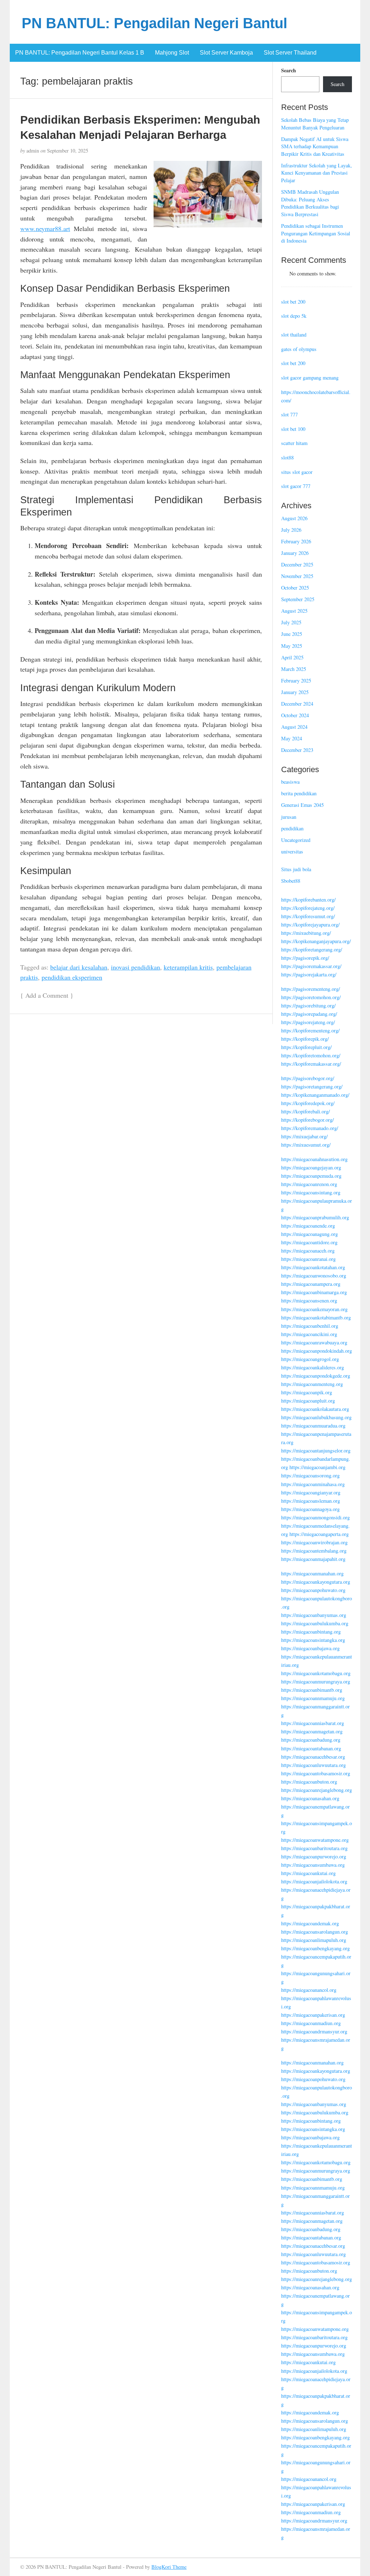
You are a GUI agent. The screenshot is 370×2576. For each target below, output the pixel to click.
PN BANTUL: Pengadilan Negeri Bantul (154, 23)
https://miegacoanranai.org (308, 1259)
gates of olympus (299, 349)
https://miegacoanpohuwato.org (313, 1590)
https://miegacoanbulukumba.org (315, 1623)
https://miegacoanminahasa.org (313, 1484)
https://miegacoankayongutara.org (316, 1582)
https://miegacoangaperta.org (319, 1534)
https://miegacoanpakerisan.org (313, 2015)
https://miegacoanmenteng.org (312, 1384)
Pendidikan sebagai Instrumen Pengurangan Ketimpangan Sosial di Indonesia (316, 233)
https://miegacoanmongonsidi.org (315, 1517)
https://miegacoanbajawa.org (310, 1648)
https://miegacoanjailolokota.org (314, 1881)
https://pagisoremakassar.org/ (311, 966)
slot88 (287, 457)
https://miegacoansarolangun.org (315, 1932)
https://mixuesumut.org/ (306, 1145)
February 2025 (296, 681)
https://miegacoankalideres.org (313, 1367)
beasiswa (290, 782)
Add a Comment (47, 995)
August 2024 (294, 727)
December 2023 (297, 750)
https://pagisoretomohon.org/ (311, 997)
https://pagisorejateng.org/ (308, 1022)
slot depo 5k (294, 316)
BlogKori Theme (169, 2567)
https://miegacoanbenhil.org (310, 1326)
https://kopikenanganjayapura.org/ (316, 941)
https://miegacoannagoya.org (310, 1509)
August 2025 (294, 611)
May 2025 (292, 646)
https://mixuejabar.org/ (304, 1136)
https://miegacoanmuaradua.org (313, 1426)
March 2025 (294, 669)
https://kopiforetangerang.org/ (312, 949)
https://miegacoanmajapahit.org (313, 1559)
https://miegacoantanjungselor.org (316, 1450)
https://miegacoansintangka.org (313, 1640)
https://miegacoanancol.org (309, 1990)
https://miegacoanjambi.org (317, 1467)
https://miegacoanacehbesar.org (313, 1757)
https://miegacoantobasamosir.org (316, 1773)
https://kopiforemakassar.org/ (311, 1064)
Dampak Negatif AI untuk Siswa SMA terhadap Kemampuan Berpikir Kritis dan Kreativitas (315, 146)
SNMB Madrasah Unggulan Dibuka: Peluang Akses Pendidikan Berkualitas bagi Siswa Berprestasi (310, 203)
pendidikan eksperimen (72, 977)
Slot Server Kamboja (226, 53)
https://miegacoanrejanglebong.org (317, 1790)
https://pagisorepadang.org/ (309, 1014)
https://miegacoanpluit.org (308, 1401)
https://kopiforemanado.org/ (310, 1128)
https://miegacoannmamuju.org (313, 1698)
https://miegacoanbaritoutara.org (314, 1848)
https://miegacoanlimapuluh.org (314, 1940)
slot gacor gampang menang (310, 378)
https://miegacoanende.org (308, 1226)
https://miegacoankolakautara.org (315, 1409)
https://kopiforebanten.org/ (308, 900)
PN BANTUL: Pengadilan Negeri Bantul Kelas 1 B (80, 53)
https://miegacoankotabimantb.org (316, 1317)
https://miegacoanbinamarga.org (314, 1292)
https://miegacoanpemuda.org (311, 1176)
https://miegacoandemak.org (310, 1923)
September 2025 (298, 599)
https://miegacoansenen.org (309, 1300)
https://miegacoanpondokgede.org (316, 1376)
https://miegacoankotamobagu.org (316, 1673)
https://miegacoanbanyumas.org (314, 1615)
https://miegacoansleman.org (311, 1501)
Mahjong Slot (172, 53)
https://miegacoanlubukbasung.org (316, 1417)
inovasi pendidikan (135, 967)
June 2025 (292, 634)
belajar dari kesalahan (79, 967)
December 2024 (297, 704)
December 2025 (297, 564)
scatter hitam (294, 443)
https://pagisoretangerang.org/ (312, 1086)
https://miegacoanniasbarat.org (313, 1723)
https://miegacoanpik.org (307, 1392)
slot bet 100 (293, 429)
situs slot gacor (297, 472)
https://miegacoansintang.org (311, 1192)
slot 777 (289, 414)
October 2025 (295, 588)
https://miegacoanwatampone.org (315, 1840)
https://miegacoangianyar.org (311, 1492)
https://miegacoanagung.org (309, 1234)
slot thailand (294, 335)
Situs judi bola (296, 869)
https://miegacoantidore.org (309, 1242)
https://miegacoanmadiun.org (311, 2023)
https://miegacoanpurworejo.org (314, 1856)
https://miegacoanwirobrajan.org (314, 1542)
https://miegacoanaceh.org (308, 1251)
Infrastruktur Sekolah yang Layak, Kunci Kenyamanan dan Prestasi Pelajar (317, 173)
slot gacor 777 (296, 486)
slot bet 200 (293, 302)
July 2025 (291, 622)
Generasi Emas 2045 (302, 805)
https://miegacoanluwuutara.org (313, 1765)
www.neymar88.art (45, 228)
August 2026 (294, 518)
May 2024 (292, 738)
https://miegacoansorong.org (310, 1475)
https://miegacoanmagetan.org (312, 1731)
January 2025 (295, 692)
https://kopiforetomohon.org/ (311, 1055)
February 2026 (296, 541)
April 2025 (292, 657)
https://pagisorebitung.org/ (308, 1005)
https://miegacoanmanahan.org (312, 1573)
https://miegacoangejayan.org (311, 1167)
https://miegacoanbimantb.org (312, 1690)
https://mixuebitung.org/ (306, 933)
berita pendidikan (299, 793)
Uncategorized (296, 840)
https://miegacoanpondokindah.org (317, 1351)
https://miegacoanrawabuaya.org (314, 1342)
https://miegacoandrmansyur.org (314, 2031)
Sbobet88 (291, 881)
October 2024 (295, 715)
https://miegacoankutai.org (308, 1873)
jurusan (289, 817)
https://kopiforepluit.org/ (306, 1047)
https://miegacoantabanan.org (311, 1748)
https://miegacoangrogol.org (310, 1359)
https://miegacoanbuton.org (309, 1782)
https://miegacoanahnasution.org (314, 1159)
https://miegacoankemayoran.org (314, 1309)
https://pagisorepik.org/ (305, 958)
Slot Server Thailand (290, 53)
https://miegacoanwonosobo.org (314, 1276)
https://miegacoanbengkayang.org (315, 1948)
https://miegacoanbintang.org (311, 1632)
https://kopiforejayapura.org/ (310, 925)
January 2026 (295, 553)
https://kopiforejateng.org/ (308, 908)
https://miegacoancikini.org (309, 1334)
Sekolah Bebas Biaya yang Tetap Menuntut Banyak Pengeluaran (315, 124)
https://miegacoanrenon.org (309, 1184)
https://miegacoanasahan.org (310, 1798)
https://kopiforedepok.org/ (308, 1103)
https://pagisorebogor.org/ (308, 1078)
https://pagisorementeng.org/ (311, 989)
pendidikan (292, 828)
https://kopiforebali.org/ (306, 1111)
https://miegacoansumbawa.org (313, 1865)
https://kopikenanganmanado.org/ (315, 1095)
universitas (292, 851)
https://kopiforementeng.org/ (310, 1030)
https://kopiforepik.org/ (305, 1039)
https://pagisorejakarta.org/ (309, 974)
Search (289, 70)
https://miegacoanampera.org (311, 1284)
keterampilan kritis (188, 967)
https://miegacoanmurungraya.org (316, 1681)
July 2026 (291, 530)
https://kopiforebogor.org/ (307, 1120)
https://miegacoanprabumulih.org (315, 1217)
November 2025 (297, 576)
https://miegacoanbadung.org (311, 1740)
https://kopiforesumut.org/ (308, 916)
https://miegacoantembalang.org (314, 1551)
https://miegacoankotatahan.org (313, 1267)
